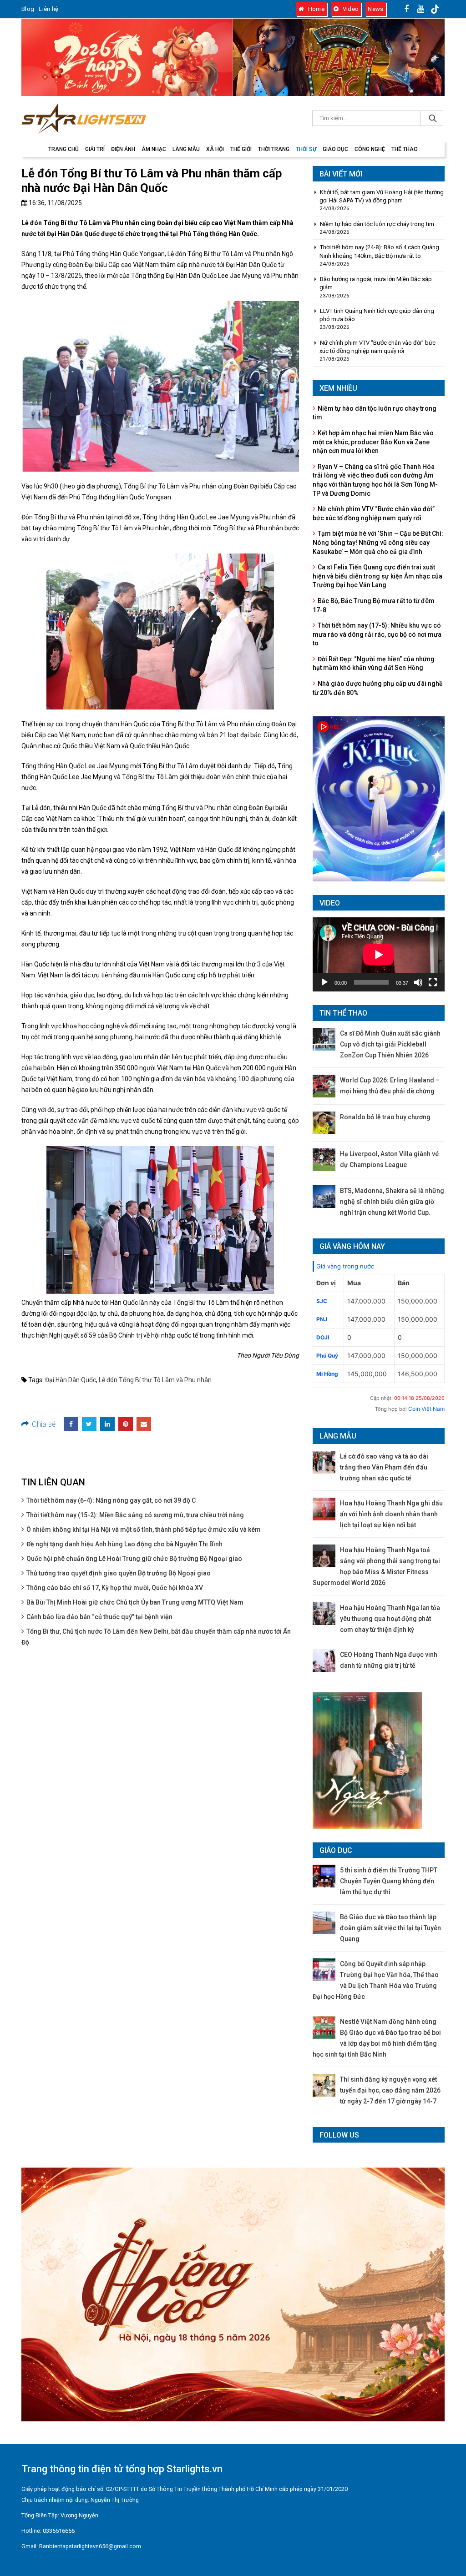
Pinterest (126, 1424)
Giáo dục (335, 149)
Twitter (89, 1424)
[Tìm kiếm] (432, 118)
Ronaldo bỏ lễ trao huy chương (385, 1117)
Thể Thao (405, 149)
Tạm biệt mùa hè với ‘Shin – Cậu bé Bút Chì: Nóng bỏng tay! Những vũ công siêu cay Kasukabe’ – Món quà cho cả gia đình (378, 542)
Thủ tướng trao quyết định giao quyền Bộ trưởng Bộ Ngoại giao (119, 1573)
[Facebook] (407, 9)
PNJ (322, 1319)
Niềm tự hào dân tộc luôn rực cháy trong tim (377, 224)
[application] (379, 954)
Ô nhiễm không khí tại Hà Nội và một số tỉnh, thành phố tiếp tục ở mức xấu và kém (144, 1529)
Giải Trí (95, 149)
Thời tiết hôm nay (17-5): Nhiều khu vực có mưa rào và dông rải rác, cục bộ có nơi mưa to (377, 634)
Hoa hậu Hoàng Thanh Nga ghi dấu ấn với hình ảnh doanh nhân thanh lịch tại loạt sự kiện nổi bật (391, 1514)
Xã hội (215, 149)
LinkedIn (107, 1424)
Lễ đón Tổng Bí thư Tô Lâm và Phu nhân (155, 1380)
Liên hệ (48, 9)
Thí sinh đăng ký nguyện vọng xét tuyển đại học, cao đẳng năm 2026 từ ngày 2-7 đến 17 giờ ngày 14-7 (390, 2090)
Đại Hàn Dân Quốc (71, 1380)
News (375, 9)
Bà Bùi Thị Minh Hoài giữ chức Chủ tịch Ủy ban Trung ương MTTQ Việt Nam (135, 1602)
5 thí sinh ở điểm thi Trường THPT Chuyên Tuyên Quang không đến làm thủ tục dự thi (389, 1881)
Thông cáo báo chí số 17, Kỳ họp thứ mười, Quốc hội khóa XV (115, 1588)
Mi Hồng (327, 1374)
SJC (322, 1301)
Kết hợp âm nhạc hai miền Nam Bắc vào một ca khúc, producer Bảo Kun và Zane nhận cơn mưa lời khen (373, 442)
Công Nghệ (370, 149)
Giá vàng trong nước (345, 1266)
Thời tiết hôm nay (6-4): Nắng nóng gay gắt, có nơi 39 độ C (111, 1500)
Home (315, 9)
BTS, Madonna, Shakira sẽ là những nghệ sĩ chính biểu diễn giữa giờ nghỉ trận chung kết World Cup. (392, 1202)
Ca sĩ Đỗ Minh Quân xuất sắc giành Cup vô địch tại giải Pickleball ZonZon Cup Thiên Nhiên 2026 (390, 1044)
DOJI (323, 1337)
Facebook (71, 1424)
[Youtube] (421, 9)
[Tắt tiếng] (418, 982)
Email (144, 1424)
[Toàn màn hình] (433, 982)
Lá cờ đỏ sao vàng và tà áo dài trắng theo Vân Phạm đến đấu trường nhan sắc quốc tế (384, 1467)
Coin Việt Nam (426, 1409)
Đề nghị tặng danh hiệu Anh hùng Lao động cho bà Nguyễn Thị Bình (124, 1544)
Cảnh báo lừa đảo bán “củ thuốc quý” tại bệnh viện (99, 1617)
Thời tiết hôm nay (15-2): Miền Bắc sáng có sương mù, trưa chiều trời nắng (135, 1515)
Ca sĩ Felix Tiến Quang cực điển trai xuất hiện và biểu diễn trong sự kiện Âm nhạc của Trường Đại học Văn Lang (377, 576)
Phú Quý (327, 1356)
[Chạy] (324, 982)
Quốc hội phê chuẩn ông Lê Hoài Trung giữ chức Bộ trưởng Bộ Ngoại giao (134, 1559)
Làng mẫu (186, 149)
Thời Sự (306, 149)
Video (350, 9)
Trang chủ (63, 149)
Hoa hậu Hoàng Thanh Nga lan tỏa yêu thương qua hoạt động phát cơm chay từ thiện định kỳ (390, 1619)
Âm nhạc (154, 149)
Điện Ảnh (123, 149)
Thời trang (274, 149)
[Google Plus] (436, 9)
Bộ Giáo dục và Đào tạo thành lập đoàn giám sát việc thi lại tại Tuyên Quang (390, 1928)
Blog (28, 9)
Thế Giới (241, 149)
